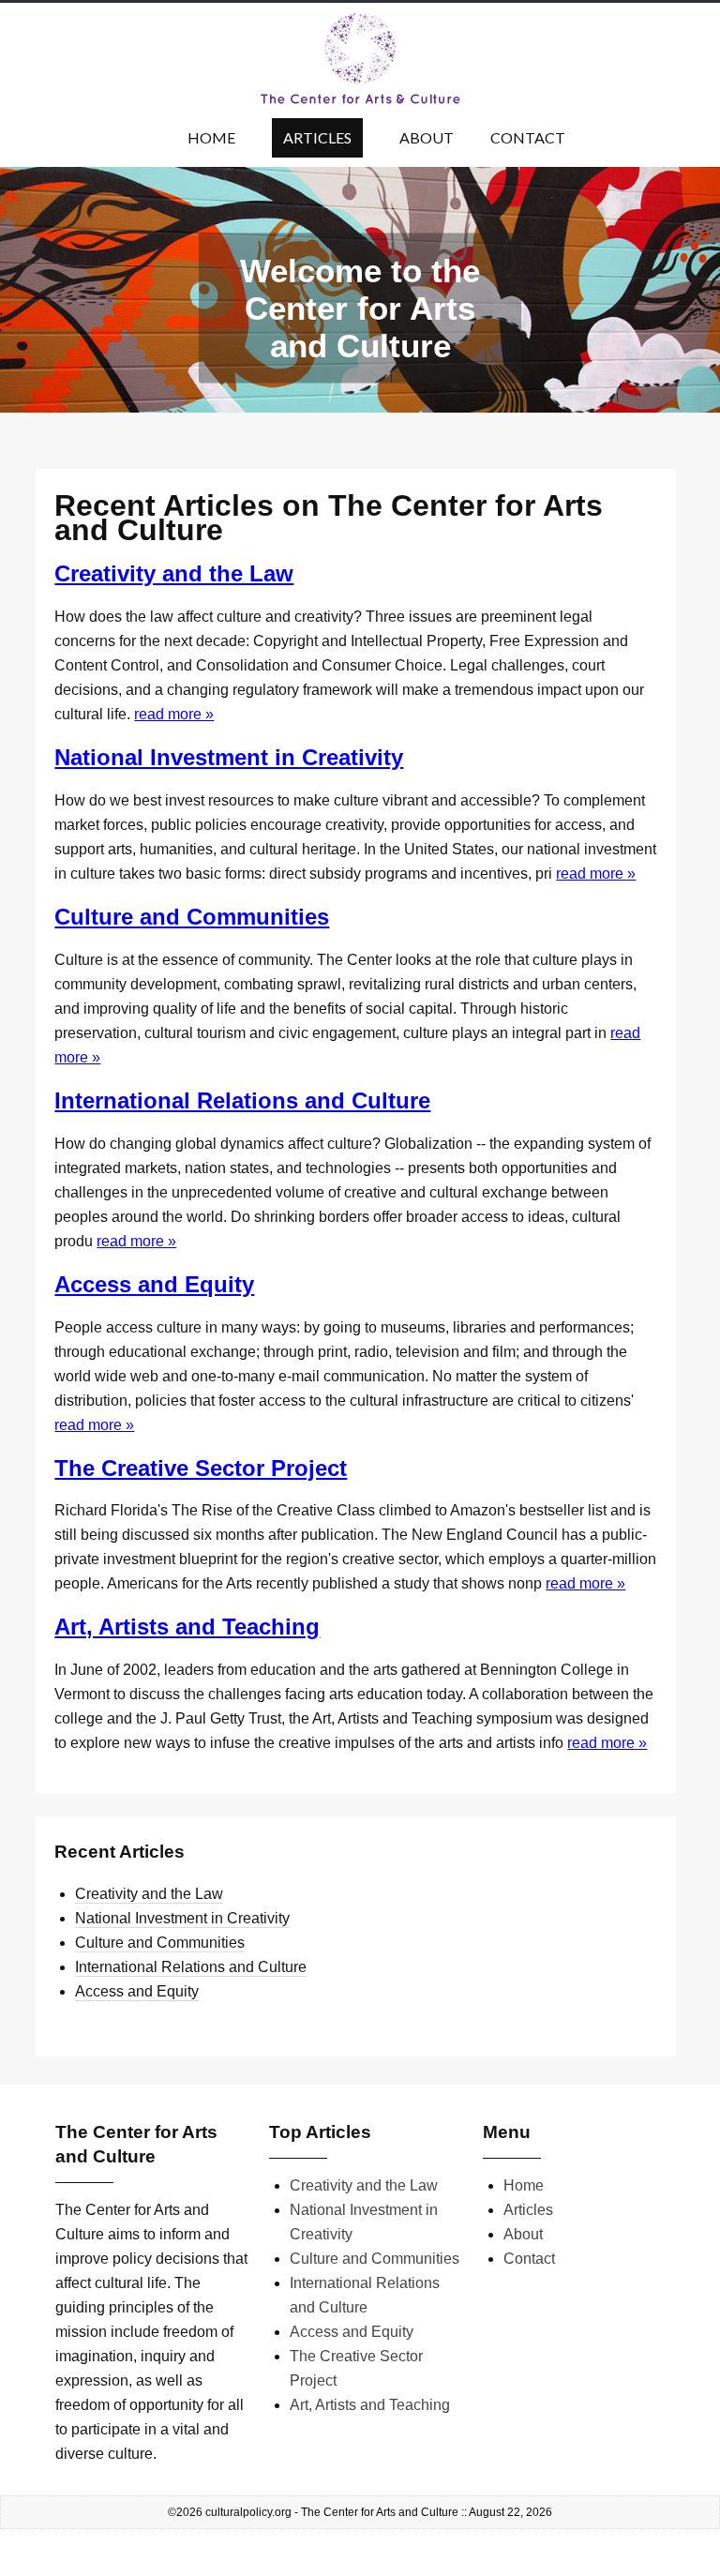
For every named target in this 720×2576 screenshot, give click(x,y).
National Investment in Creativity (229, 757)
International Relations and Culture (242, 1100)
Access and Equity (154, 1284)
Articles (317, 137)
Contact (528, 137)
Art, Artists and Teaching (187, 1627)
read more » (174, 714)
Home (211, 137)
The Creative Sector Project (201, 1468)
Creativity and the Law (174, 573)
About (427, 137)
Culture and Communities (192, 917)
